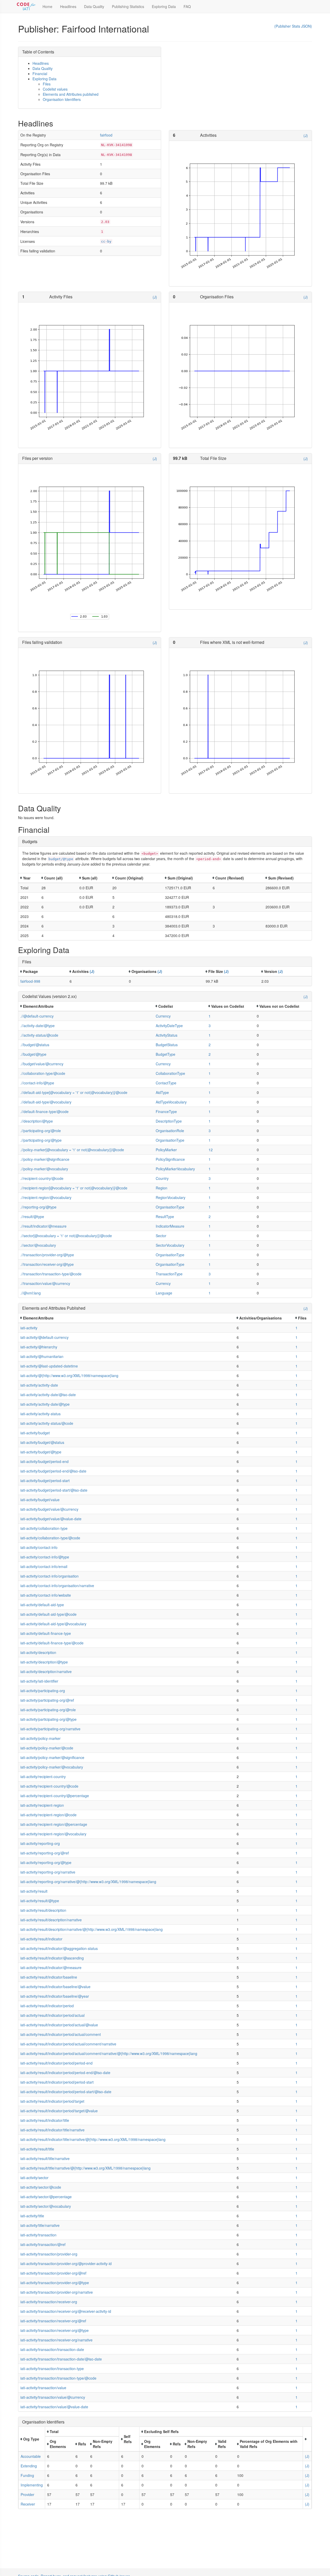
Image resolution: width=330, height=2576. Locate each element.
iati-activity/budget (35, 1433)
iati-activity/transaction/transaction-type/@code (58, 2378)
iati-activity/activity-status (40, 1414)
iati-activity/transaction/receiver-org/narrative (56, 2340)
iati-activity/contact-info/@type (45, 1557)
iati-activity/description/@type (44, 1662)
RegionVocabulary (171, 1197)
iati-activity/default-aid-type (42, 1605)
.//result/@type (32, 1217)
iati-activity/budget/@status (42, 1442)
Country (162, 1178)
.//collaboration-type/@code (43, 1073)
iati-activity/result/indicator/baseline (49, 1977)
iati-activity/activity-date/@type (45, 1404)
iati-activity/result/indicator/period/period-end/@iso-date (65, 2073)
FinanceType (166, 1111)
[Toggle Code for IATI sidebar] (26, 6)
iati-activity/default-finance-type (46, 1633)
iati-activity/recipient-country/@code (49, 1786)
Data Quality (94, 6)
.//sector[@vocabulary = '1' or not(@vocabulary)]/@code (66, 1236)
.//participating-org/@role (41, 1131)
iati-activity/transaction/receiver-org (49, 2302)
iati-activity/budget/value (40, 1500)
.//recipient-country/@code (42, 1178)
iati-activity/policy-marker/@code (47, 1748)
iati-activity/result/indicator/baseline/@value (55, 1987)
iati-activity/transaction (38, 2235)
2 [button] (210, 1045)
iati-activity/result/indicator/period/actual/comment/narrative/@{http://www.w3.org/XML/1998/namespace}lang (109, 2053)
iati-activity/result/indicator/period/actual (52, 2015)
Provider (27, 2494)
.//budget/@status (35, 1045)
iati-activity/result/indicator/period (47, 2006)
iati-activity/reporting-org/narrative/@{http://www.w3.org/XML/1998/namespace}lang (88, 1882)
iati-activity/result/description (43, 1910)
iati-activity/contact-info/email (44, 1566)
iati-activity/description (38, 1652)
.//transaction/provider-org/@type (47, 1255)
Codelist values (55, 89)
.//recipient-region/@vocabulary (46, 1197)
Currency (163, 1016)
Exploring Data (164, 6)
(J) (306, 135)
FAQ (187, 6)
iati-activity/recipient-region (42, 1805)
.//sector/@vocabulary (38, 1245)
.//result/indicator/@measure (43, 1226)
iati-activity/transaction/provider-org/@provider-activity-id (66, 2263)
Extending (29, 2466)
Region (162, 1188)
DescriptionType (169, 1121)
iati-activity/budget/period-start (45, 1481)
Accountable (31, 2456)
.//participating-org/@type (41, 1140)
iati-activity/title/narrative (40, 2225)
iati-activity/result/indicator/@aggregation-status (59, 1948)
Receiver (28, 2504)
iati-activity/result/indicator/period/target (52, 2101)
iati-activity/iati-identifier (39, 1681)
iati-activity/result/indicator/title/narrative (52, 2130)
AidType (162, 1092)
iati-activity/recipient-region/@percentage (54, 1824)
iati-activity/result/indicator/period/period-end (56, 2063)
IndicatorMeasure (170, 1226)
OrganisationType (170, 1140)
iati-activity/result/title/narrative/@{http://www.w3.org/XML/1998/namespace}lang (85, 2168)
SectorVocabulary (170, 1245)
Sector (161, 1236)
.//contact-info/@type (37, 1083)
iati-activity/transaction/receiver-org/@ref (53, 2321)
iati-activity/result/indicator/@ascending (52, 1958)
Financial (40, 74)
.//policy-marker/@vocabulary (44, 1169)
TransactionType (169, 1274)
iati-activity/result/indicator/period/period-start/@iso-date (66, 2092)
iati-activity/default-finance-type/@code (52, 1643)
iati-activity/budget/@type (41, 1452)
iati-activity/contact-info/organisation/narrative (57, 1586)
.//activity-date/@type (38, 1026)
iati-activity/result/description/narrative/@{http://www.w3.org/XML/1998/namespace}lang (92, 1929)
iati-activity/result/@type (40, 1901)
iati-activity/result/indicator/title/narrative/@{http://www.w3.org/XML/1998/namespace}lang (93, 2139)
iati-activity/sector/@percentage (46, 2197)
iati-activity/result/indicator (41, 1939)
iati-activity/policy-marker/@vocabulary (52, 1767)
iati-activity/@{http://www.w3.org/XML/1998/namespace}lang (69, 1375)
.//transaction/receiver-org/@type (47, 1264)
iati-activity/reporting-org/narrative (48, 1872)
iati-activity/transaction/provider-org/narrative (57, 2292)
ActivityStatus (167, 1035)
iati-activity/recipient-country (43, 1777)
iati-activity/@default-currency (44, 1337)
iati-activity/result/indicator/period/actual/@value (59, 2025)
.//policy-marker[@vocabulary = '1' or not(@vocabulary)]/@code (72, 1150)
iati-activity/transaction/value (43, 2388)
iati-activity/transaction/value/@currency (53, 2397)
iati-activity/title (32, 2216)
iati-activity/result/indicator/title (45, 2120)
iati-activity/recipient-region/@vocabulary (53, 1834)
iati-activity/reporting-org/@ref (45, 1853)
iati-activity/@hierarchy (39, 1347)
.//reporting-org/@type (38, 1207)
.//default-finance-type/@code (44, 1111)
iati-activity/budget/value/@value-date (51, 1519)
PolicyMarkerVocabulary (175, 1169)
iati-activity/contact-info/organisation (49, 1576)
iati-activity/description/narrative (46, 1671)
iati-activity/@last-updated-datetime (49, 1366)
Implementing (32, 2485)
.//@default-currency (37, 1016)
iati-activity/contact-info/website (46, 1595)
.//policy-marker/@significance (45, 1159)
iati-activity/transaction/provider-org (49, 2254)
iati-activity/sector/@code (41, 2187)
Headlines (68, 6)
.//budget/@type (33, 1054)
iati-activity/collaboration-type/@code (50, 1538)
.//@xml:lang (31, 1293)
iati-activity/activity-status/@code (47, 1423)
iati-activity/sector (34, 2178)
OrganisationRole (170, 1131)
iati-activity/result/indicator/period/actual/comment (61, 2034)
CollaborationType (170, 1073)
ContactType (166, 1083)
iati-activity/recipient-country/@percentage (55, 1796)
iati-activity (29, 1328)
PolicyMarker (166, 1150)
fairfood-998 (30, 981)
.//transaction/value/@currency (45, 1283)
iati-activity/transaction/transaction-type (52, 2369)
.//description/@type (37, 1121)
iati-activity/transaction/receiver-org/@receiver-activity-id (66, 2311)
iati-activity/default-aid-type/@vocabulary (53, 1624)
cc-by (106, 241)
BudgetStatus (167, 1045)
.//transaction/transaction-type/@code (51, 1274)
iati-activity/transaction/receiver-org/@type (55, 2330)
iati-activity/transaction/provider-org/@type (55, 2283)
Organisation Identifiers (62, 99)
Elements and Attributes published (71, 94)
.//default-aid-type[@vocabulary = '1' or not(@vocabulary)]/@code (74, 1092)
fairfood (106, 135)
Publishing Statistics (128, 6)
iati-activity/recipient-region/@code (48, 1815)
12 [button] (211, 1150)
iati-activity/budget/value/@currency (49, 1509)
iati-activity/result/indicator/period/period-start (57, 2082)
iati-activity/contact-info (39, 1547)
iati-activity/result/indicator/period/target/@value (59, 2111)
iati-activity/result (34, 1891)
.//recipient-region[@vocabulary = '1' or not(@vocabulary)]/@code (74, 1188)
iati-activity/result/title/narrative (45, 2158)
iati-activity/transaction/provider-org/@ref (53, 2273)
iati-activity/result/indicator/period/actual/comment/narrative (68, 2044)
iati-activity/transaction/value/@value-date (54, 2407)
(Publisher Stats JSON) (293, 26)
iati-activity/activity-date (39, 1385)
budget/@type (61, 859)
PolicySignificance (170, 1159)
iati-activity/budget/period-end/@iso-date (53, 1471)
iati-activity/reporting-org (40, 1843)
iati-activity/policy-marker (40, 1738)
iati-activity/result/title (37, 2149)
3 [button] (210, 1026)
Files (47, 84)
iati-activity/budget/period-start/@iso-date (54, 1490)
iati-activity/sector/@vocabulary (46, 2206)
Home (47, 6)
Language (164, 1293)
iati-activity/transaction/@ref (43, 2244)
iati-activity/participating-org (43, 1691)
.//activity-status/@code (39, 1035)
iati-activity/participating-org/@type (48, 1719)
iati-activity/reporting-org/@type (46, 1862)
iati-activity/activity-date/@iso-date (48, 1395)
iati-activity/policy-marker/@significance (52, 1757)
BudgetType (166, 1054)
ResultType (165, 1217)
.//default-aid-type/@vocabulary (46, 1102)
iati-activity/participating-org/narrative (50, 1729)
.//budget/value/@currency (42, 1064)
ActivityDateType (169, 1026)
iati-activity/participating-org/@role (48, 1710)
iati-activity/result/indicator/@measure (51, 1967)
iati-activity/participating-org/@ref (47, 1700)
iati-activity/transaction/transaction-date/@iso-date (61, 2359)
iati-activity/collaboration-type (44, 1528)
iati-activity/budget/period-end (44, 1461)
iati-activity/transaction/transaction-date (52, 2349)
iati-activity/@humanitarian (42, 1356)
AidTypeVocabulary (171, 1102)
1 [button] (210, 1016)
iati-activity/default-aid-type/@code (48, 1614)
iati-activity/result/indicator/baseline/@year (55, 1996)
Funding (27, 2475)
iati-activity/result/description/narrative (51, 1920)
